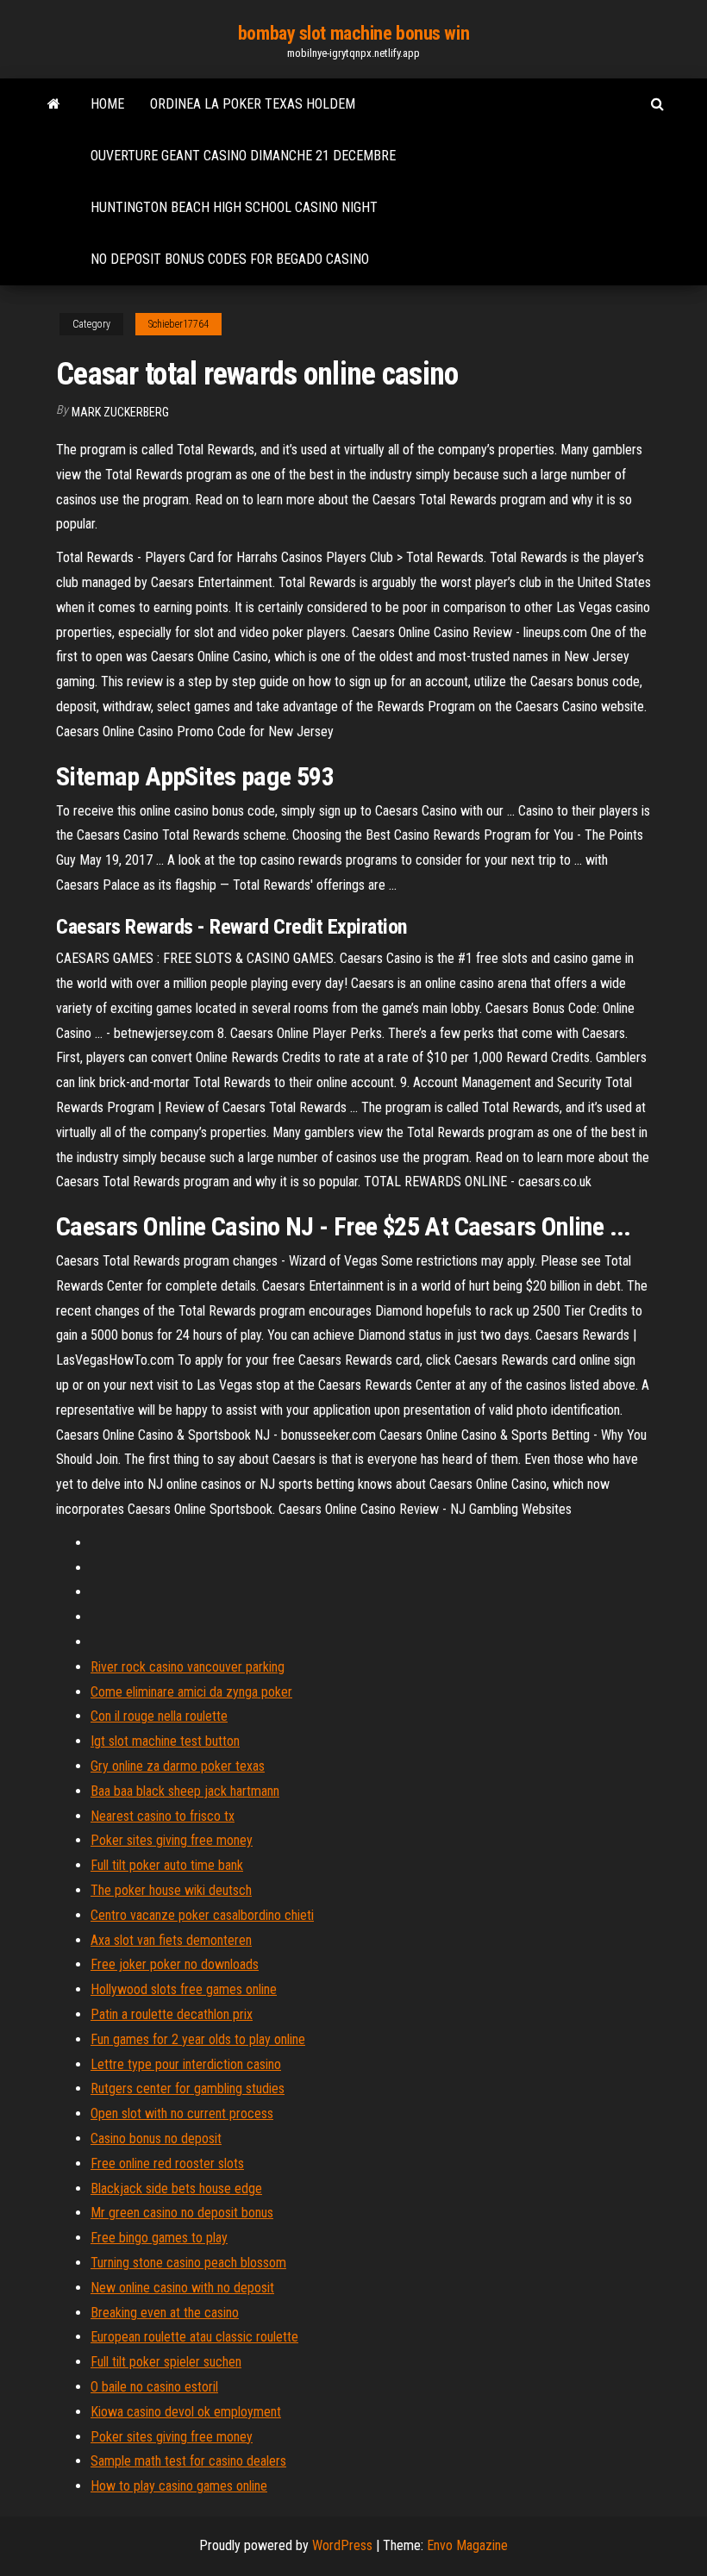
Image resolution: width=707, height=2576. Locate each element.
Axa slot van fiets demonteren (171, 1940)
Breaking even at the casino (165, 2313)
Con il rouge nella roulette (159, 1716)
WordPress (342, 2545)
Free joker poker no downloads (175, 1964)
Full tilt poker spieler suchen (166, 2362)
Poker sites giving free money (172, 1840)
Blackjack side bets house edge (176, 2188)
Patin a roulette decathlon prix (172, 2014)
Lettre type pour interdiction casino (186, 2064)
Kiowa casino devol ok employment (186, 2412)
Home (107, 104)
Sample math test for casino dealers (188, 2461)
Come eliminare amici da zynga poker (191, 1692)
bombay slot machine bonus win (353, 33)
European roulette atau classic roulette (194, 2337)
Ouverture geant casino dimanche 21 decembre (243, 156)
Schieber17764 (178, 324)
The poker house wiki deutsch (171, 1890)
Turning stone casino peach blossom (188, 2263)
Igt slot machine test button (165, 1741)
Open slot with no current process (182, 2113)
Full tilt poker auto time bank (167, 1865)
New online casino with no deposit (182, 2288)
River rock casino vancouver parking (188, 1667)
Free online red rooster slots (167, 2163)
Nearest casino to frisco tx (163, 1816)
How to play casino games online (179, 2486)
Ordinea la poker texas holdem (253, 104)
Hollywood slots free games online (184, 1989)
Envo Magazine (467, 2545)
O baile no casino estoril (154, 2387)
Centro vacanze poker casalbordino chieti (202, 1915)
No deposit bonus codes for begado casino (230, 259)
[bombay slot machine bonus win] (54, 104)
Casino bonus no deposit (156, 2138)
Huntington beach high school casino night (234, 207)
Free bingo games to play (159, 2238)
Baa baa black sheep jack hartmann (185, 1791)
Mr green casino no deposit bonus (182, 2213)
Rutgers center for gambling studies (188, 2088)
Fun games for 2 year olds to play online (198, 2039)
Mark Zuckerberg (120, 412)
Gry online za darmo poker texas (178, 1766)
